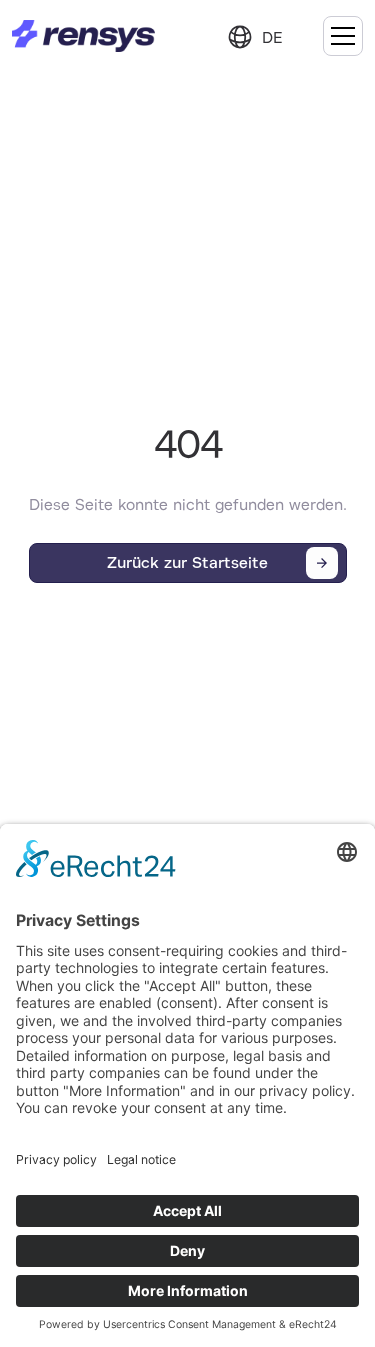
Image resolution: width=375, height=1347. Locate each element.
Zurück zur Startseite (187, 563)
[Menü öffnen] (343, 36)
